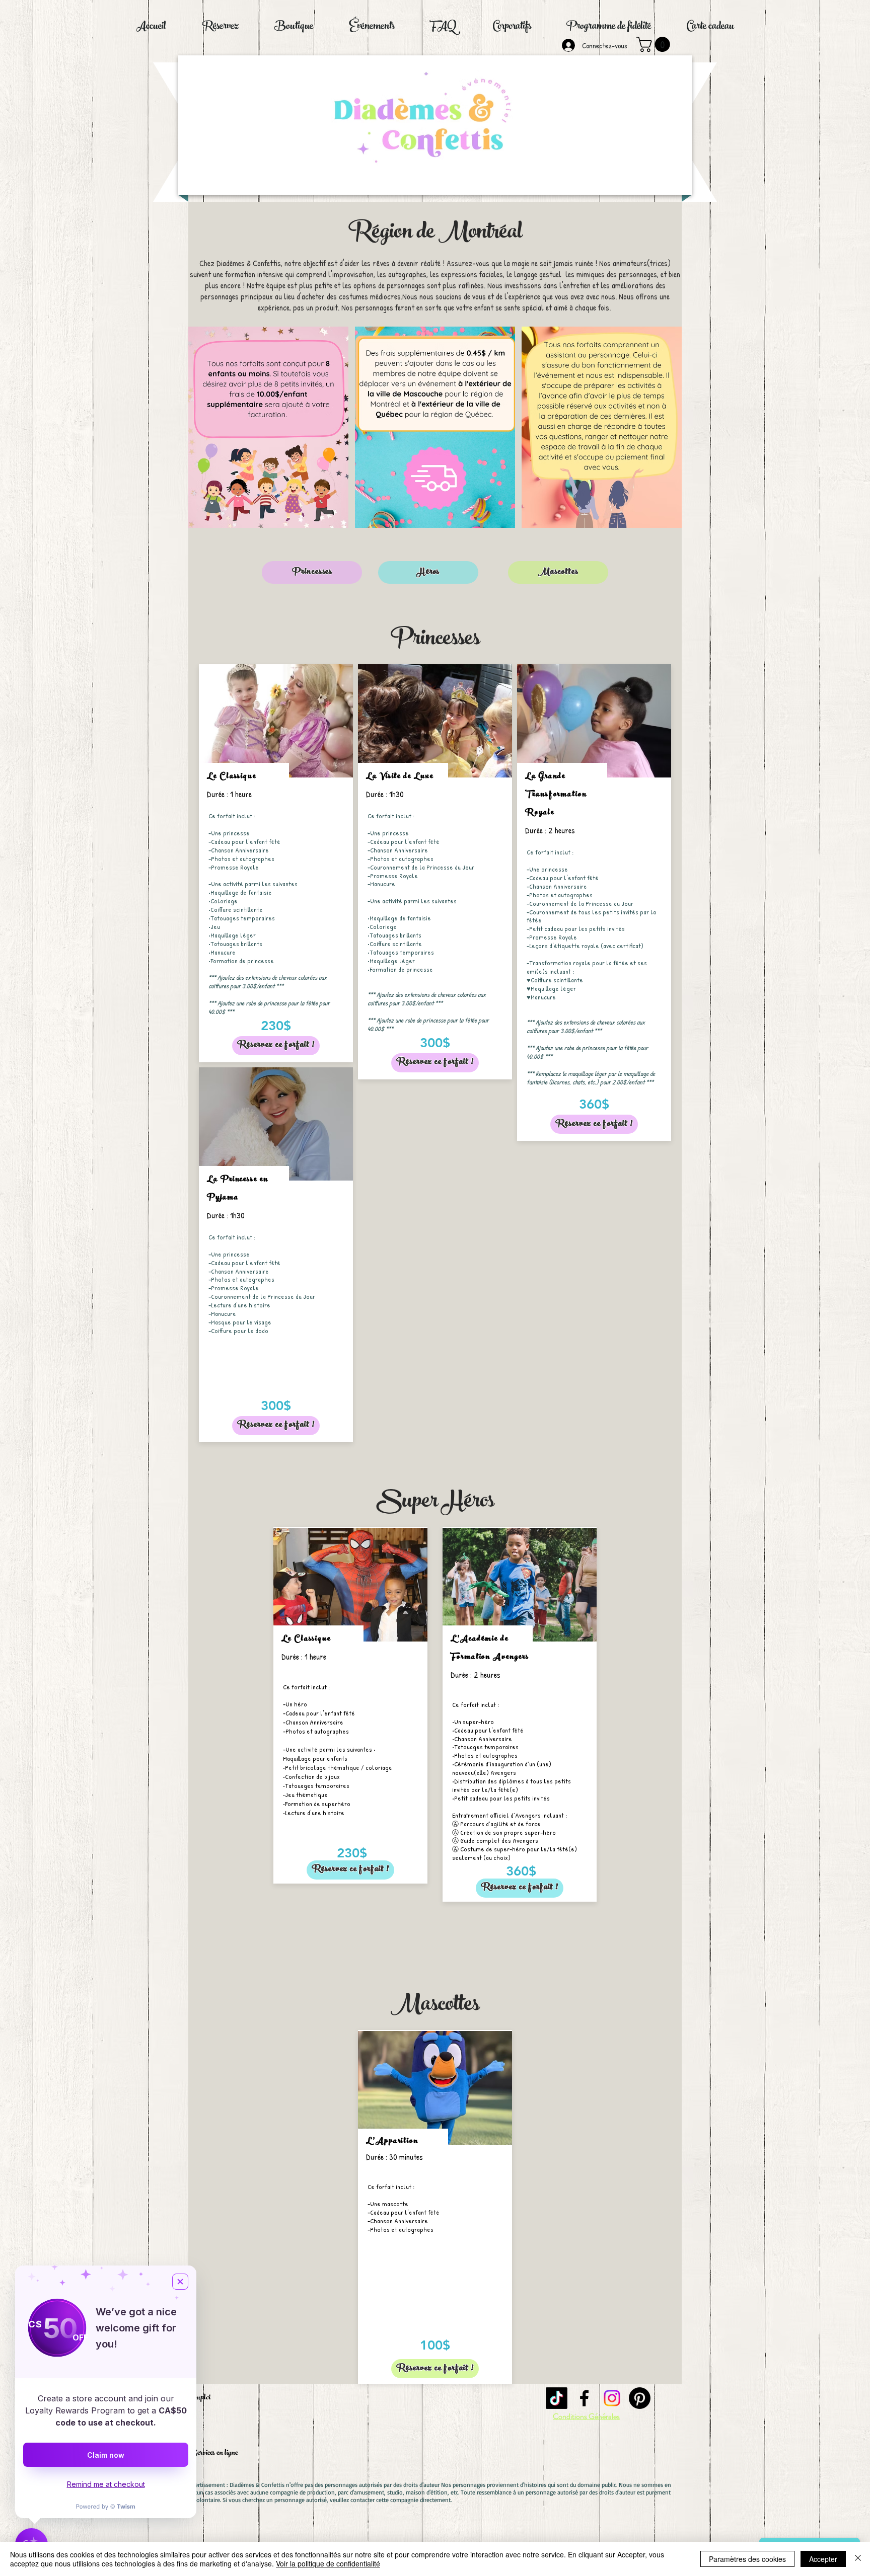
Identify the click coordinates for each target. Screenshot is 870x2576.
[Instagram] (612, 2398)
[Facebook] (584, 2398)
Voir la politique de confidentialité (328, 2563)
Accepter (823, 2559)
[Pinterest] (640, 2398)
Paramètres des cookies (747, 2559)
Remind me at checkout (106, 2484)
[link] (655, 44)
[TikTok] (557, 2398)
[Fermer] (858, 2559)
